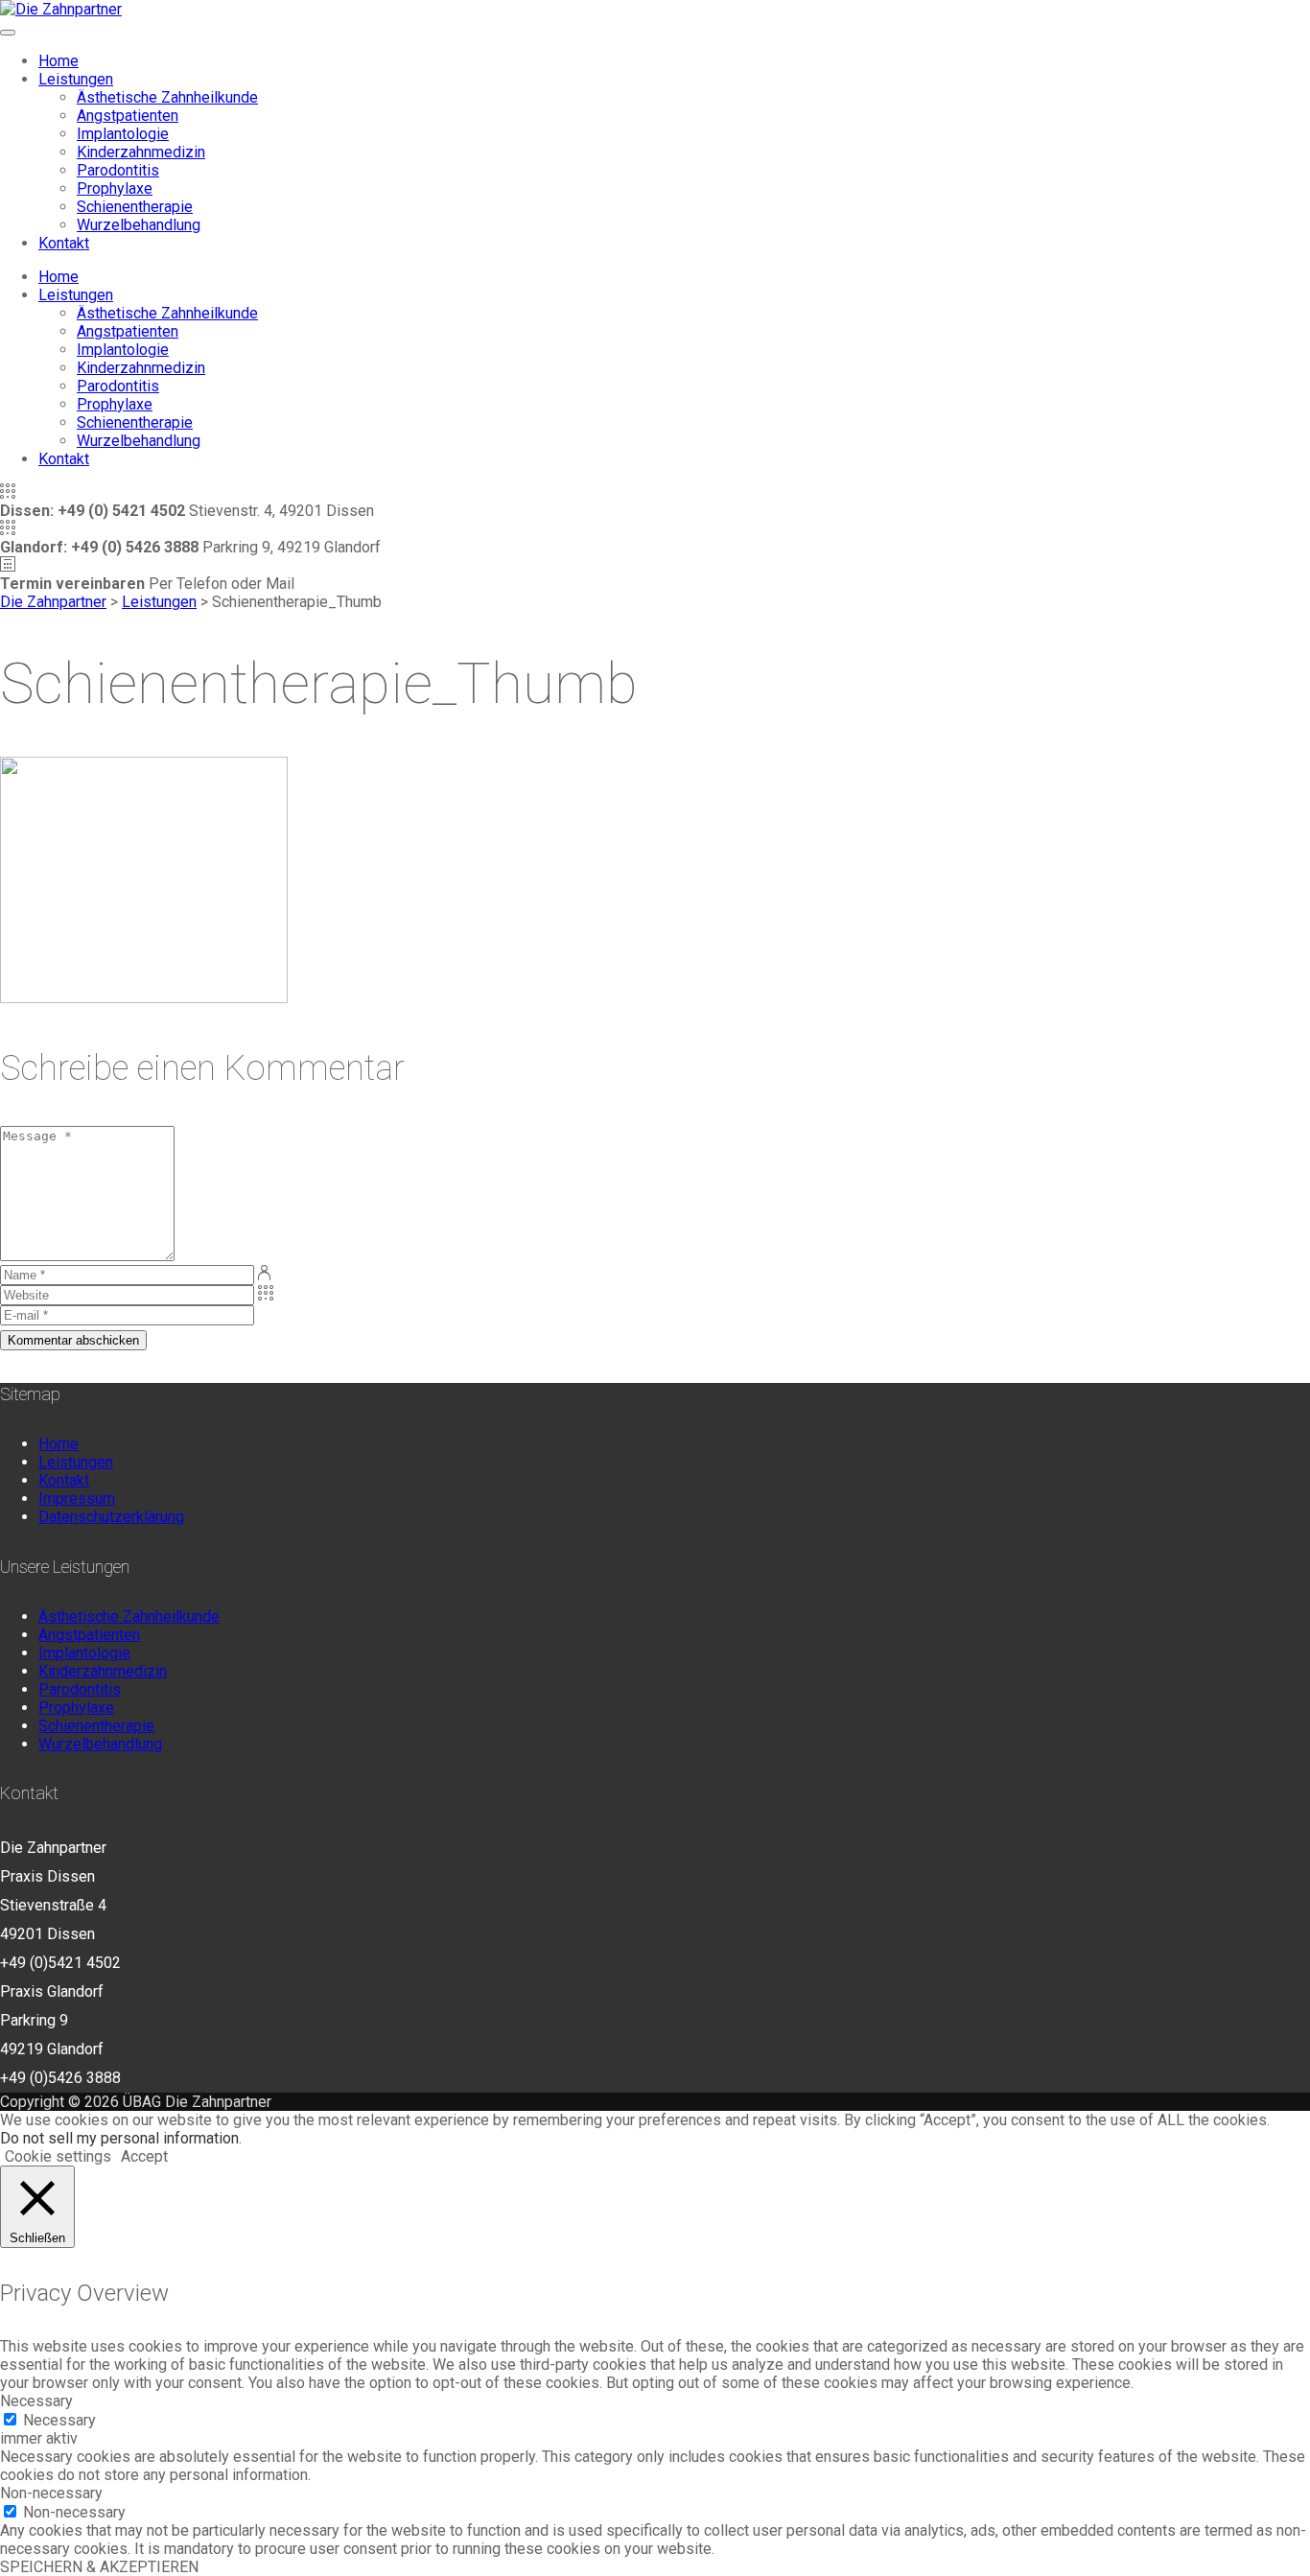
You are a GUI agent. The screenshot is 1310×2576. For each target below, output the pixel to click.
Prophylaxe (115, 188)
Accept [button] (144, 2156)
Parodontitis (118, 170)
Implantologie (123, 134)
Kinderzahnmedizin (141, 152)
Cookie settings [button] (58, 2156)
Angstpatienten (128, 116)
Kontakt (64, 243)
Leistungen (76, 79)
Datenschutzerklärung (111, 1517)
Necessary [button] (36, 2401)
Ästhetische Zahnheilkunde (167, 97)
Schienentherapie (135, 207)
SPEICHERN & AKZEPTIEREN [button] (99, 2567)
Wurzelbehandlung (139, 225)
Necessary (59, 2420)
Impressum (77, 1499)
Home (58, 61)
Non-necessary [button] (51, 2493)
